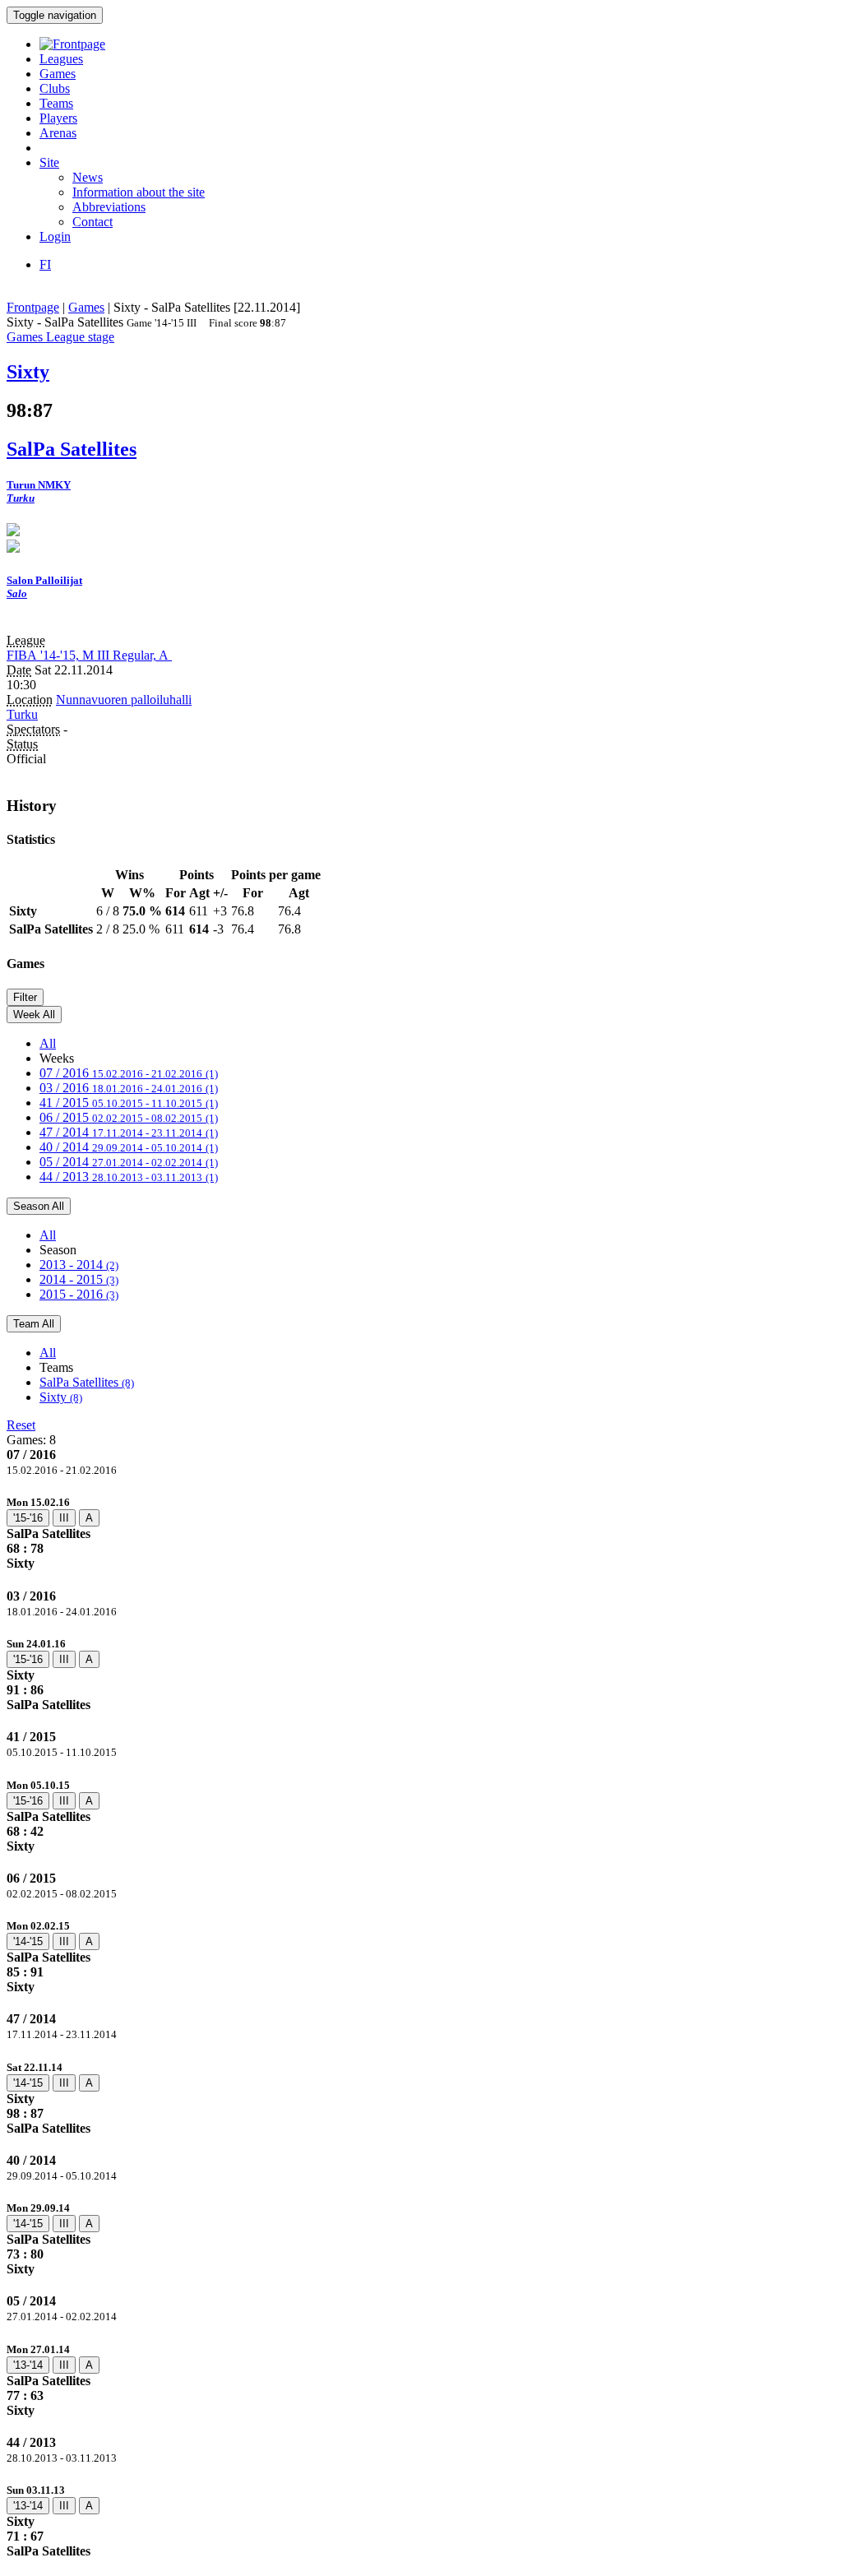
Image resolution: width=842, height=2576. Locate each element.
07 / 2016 (129, 1073)
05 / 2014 (129, 1162)
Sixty (61, 1397)
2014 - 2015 (79, 1279)
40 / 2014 (129, 1147)
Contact (93, 222)
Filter (25, 997)
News (88, 177)
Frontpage (33, 307)
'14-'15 (28, 1941)
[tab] (421, 1533)
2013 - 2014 (79, 1265)
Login (55, 236)
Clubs (55, 88)
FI (45, 264)
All (48, 1043)
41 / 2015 (129, 1103)
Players (58, 118)
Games (58, 74)
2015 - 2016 (79, 1294)
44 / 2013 (129, 1177)
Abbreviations (109, 207)
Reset (21, 1425)
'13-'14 (28, 2365)
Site (49, 162)
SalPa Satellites (87, 1382)
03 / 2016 (129, 1088)
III (64, 1518)
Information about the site (139, 192)
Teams (56, 103)
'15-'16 (28, 1518)
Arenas (58, 133)
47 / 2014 (129, 1132)
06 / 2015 (129, 1117)
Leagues (61, 59)
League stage (80, 337)
